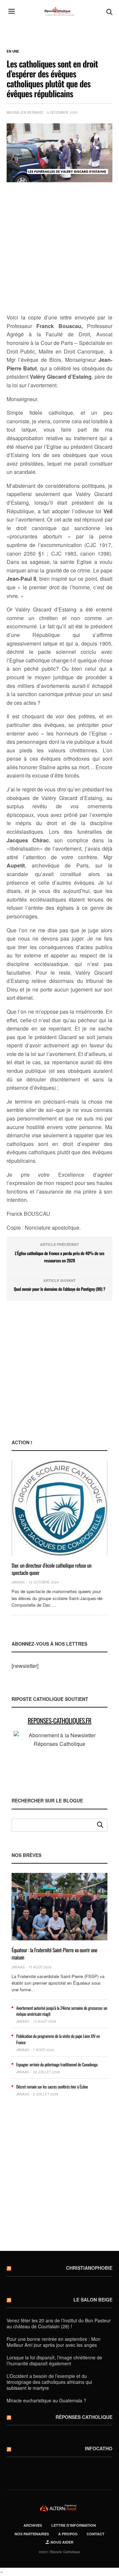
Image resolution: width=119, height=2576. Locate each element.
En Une (13, 51)
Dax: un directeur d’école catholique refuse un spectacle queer (52, 1569)
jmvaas (18, 1582)
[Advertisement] (59, 248)
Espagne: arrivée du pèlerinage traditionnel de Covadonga (57, 2064)
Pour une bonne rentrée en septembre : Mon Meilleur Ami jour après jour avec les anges (54, 2342)
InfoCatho (99, 2448)
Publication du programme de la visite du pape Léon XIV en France (58, 2039)
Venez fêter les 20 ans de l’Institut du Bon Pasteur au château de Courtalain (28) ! (59, 2323)
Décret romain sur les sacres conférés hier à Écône (52, 2087)
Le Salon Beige (93, 2300)
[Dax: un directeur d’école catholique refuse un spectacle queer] (59, 1508)
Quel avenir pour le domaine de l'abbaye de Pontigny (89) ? (59, 1289)
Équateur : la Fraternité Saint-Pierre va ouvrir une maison (54, 1954)
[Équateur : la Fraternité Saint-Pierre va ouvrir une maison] (59, 1907)
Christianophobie (89, 2268)
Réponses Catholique (84, 2417)
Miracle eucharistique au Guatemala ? (46, 2400)
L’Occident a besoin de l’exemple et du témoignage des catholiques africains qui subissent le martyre (49, 2382)
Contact (96, 2534)
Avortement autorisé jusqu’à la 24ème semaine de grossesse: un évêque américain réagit (62, 2011)
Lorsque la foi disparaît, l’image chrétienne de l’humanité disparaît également (54, 2360)
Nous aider (61, 2542)
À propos (68, 2534)
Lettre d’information (74, 2525)
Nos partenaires (32, 2534)
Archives (33, 2525)
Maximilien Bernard (25, 112)
